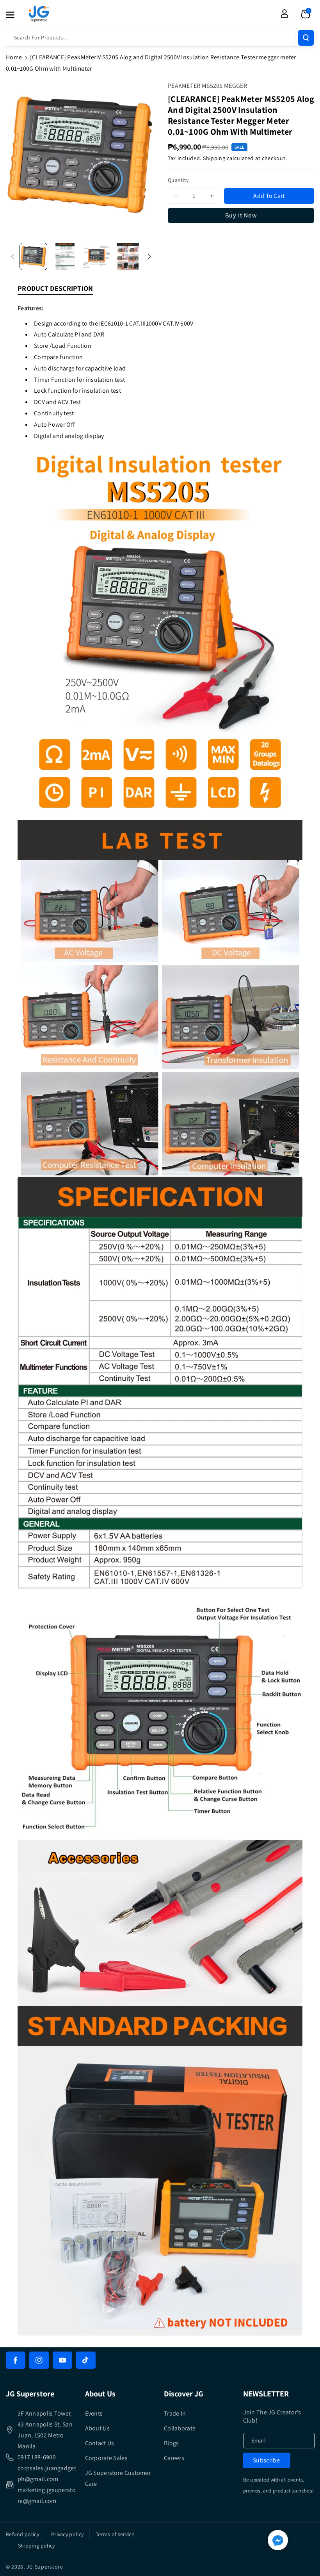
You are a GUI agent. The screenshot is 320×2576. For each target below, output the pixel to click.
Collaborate (180, 2428)
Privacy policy (67, 2534)
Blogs (172, 2443)
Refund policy (22, 2534)
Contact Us (100, 2443)
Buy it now (241, 215)
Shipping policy (36, 2546)
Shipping (214, 158)
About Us (97, 2428)
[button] (14, 15)
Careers (174, 2458)
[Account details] (284, 14)
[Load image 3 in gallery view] (97, 257)
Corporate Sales (107, 2458)
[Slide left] (12, 256)
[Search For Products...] (306, 38)
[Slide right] (149, 256)
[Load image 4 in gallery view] (128, 257)
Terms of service (115, 2534)
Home (14, 57)
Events (94, 2413)
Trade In (175, 2413)
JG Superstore (45, 2567)
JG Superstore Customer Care (118, 2478)
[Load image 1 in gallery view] (33, 257)
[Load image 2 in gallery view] (65, 257)
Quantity (178, 180)
